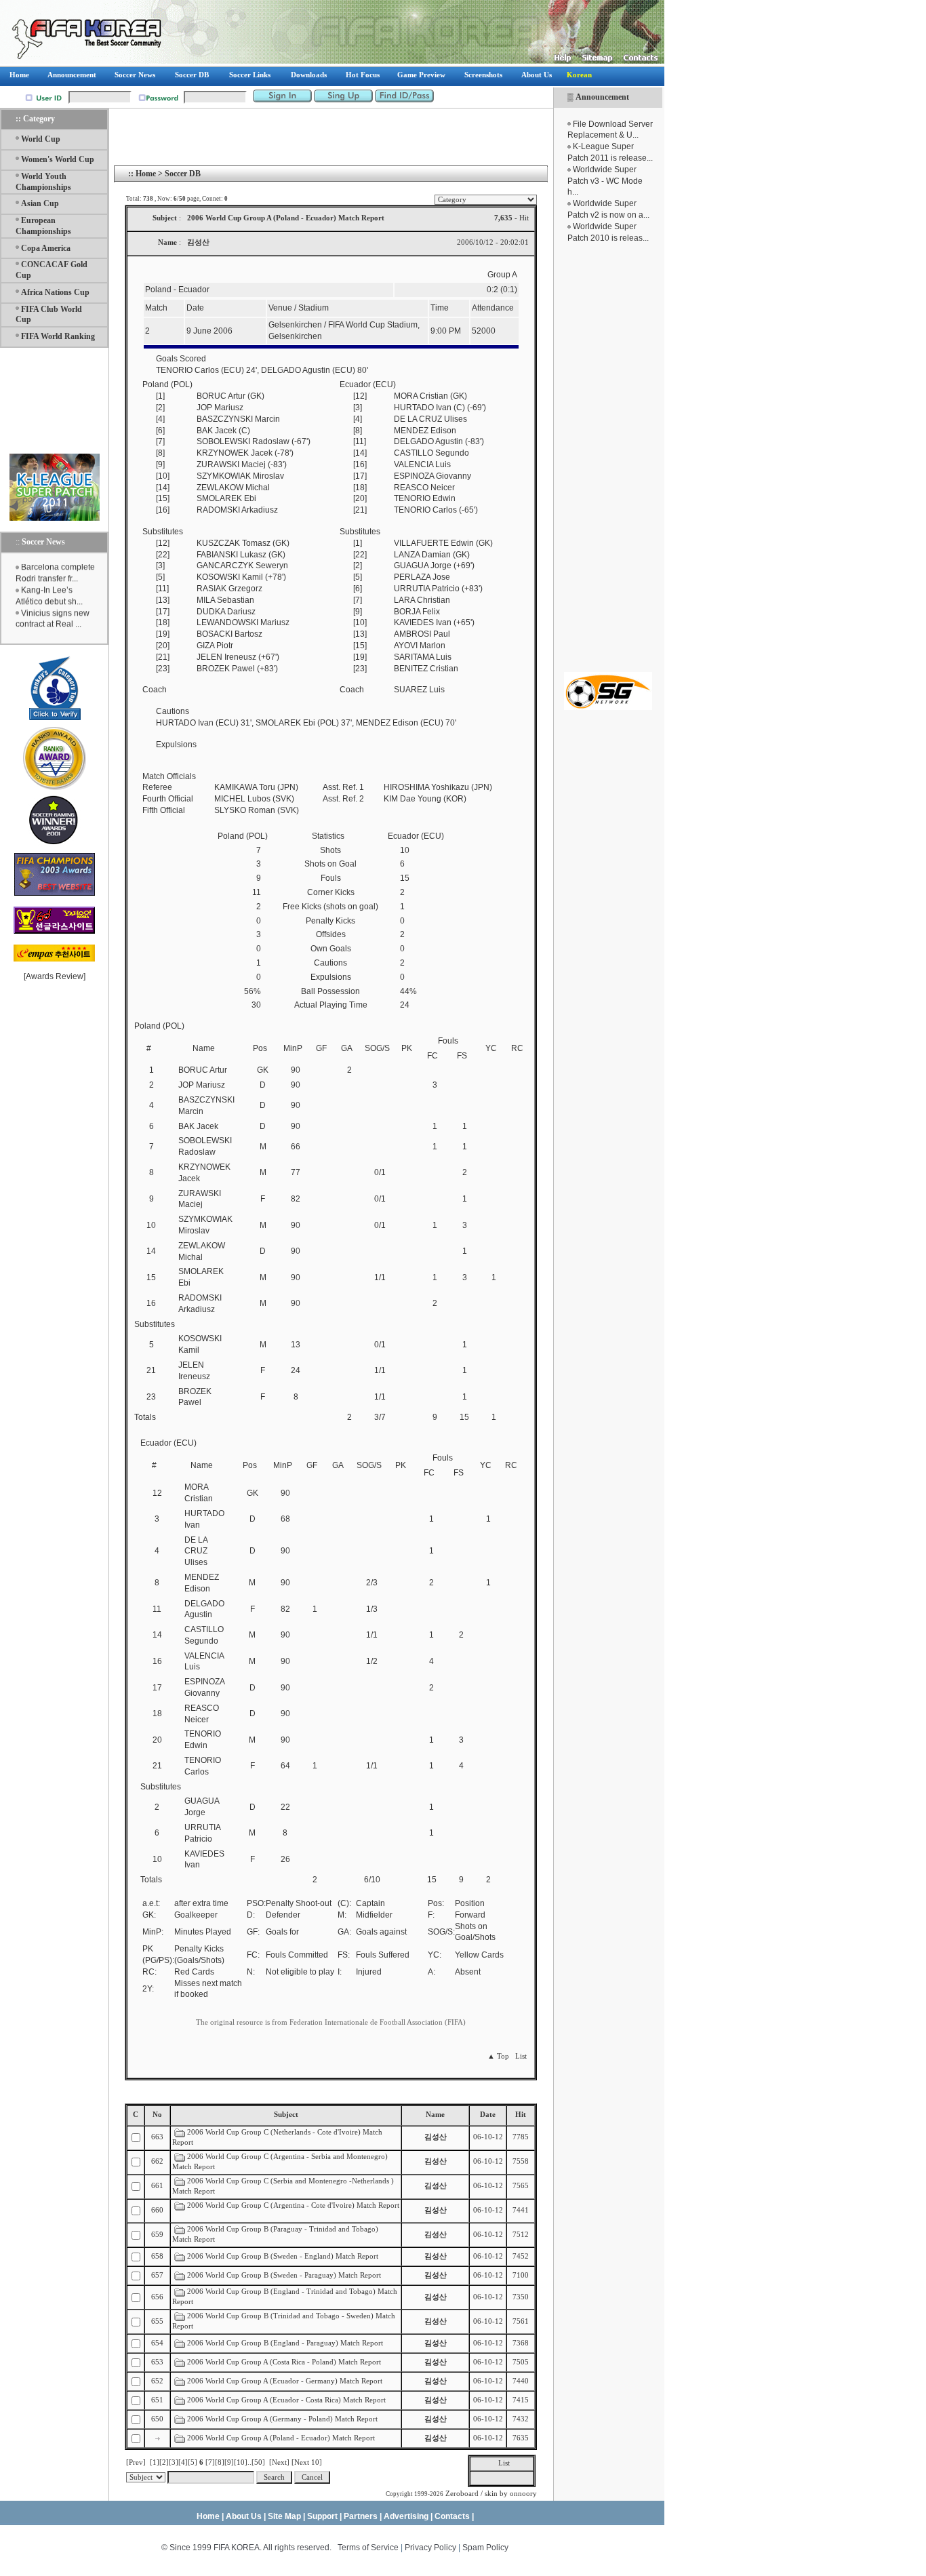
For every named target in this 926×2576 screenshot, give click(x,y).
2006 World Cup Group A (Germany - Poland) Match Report (283, 2419)
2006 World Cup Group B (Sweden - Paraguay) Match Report (285, 2275)
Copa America (46, 248)
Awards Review (55, 976)
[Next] (279, 2462)
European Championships (43, 226)
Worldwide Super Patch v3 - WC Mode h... (605, 181)
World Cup (41, 139)
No (157, 2115)
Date (488, 2115)
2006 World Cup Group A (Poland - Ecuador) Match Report (282, 2438)
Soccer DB (183, 174)
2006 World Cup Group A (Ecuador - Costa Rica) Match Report (287, 2400)
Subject (286, 2115)
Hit (521, 2115)
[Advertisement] (608, 458)
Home (146, 174)
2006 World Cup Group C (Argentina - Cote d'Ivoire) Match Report (293, 2205)
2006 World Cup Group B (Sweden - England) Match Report (284, 2256)
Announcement (602, 97)
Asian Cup (40, 203)
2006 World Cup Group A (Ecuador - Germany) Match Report (286, 2381)
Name (435, 2115)
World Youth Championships (43, 182)
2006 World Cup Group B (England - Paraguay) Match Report (286, 2343)
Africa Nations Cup (55, 292)
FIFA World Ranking (58, 336)
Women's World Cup (58, 159)
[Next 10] (307, 2462)
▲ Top (498, 2056)
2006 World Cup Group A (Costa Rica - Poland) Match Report (285, 2362)
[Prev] (136, 2462)
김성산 (436, 2137)
